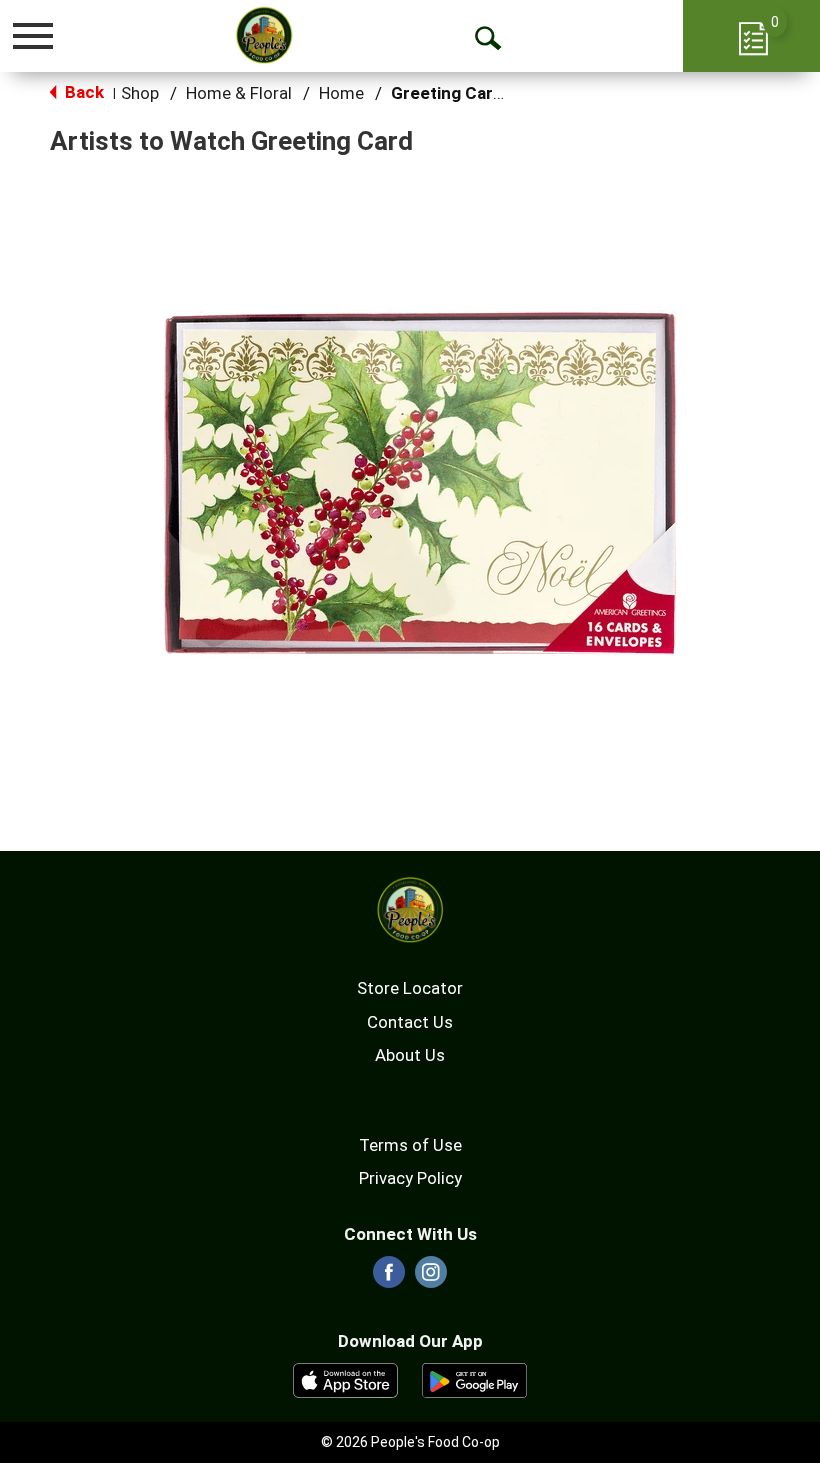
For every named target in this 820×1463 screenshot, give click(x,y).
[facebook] (389, 1278)
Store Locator (410, 988)
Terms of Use (410, 1145)
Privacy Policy (410, 1178)
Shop (140, 93)
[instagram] (431, 1278)
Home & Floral (239, 93)
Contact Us (410, 1022)
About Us (410, 1055)
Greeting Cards (451, 93)
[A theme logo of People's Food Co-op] (264, 35)
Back (82, 92)
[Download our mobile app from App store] (345, 1379)
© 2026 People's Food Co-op (410, 1442)
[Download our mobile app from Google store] (474, 1379)
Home (341, 93)
